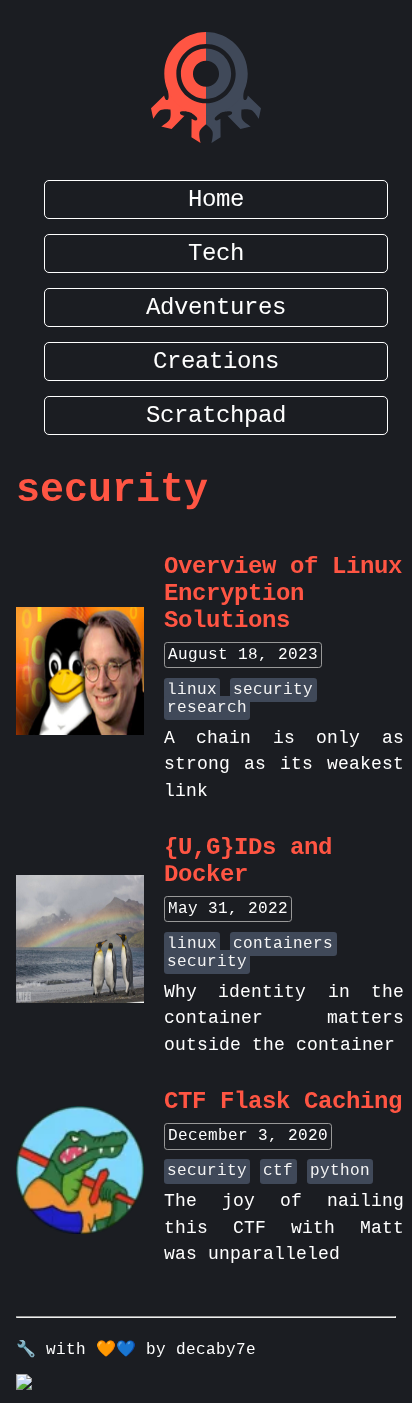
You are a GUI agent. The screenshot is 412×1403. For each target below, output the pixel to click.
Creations (216, 361)
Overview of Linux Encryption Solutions (283, 593)
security (273, 690)
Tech (216, 253)
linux (192, 690)
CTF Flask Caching (283, 1101)
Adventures (216, 307)
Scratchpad (216, 415)
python (340, 1171)
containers (283, 944)
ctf (278, 1171)
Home (216, 199)
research (207, 708)
